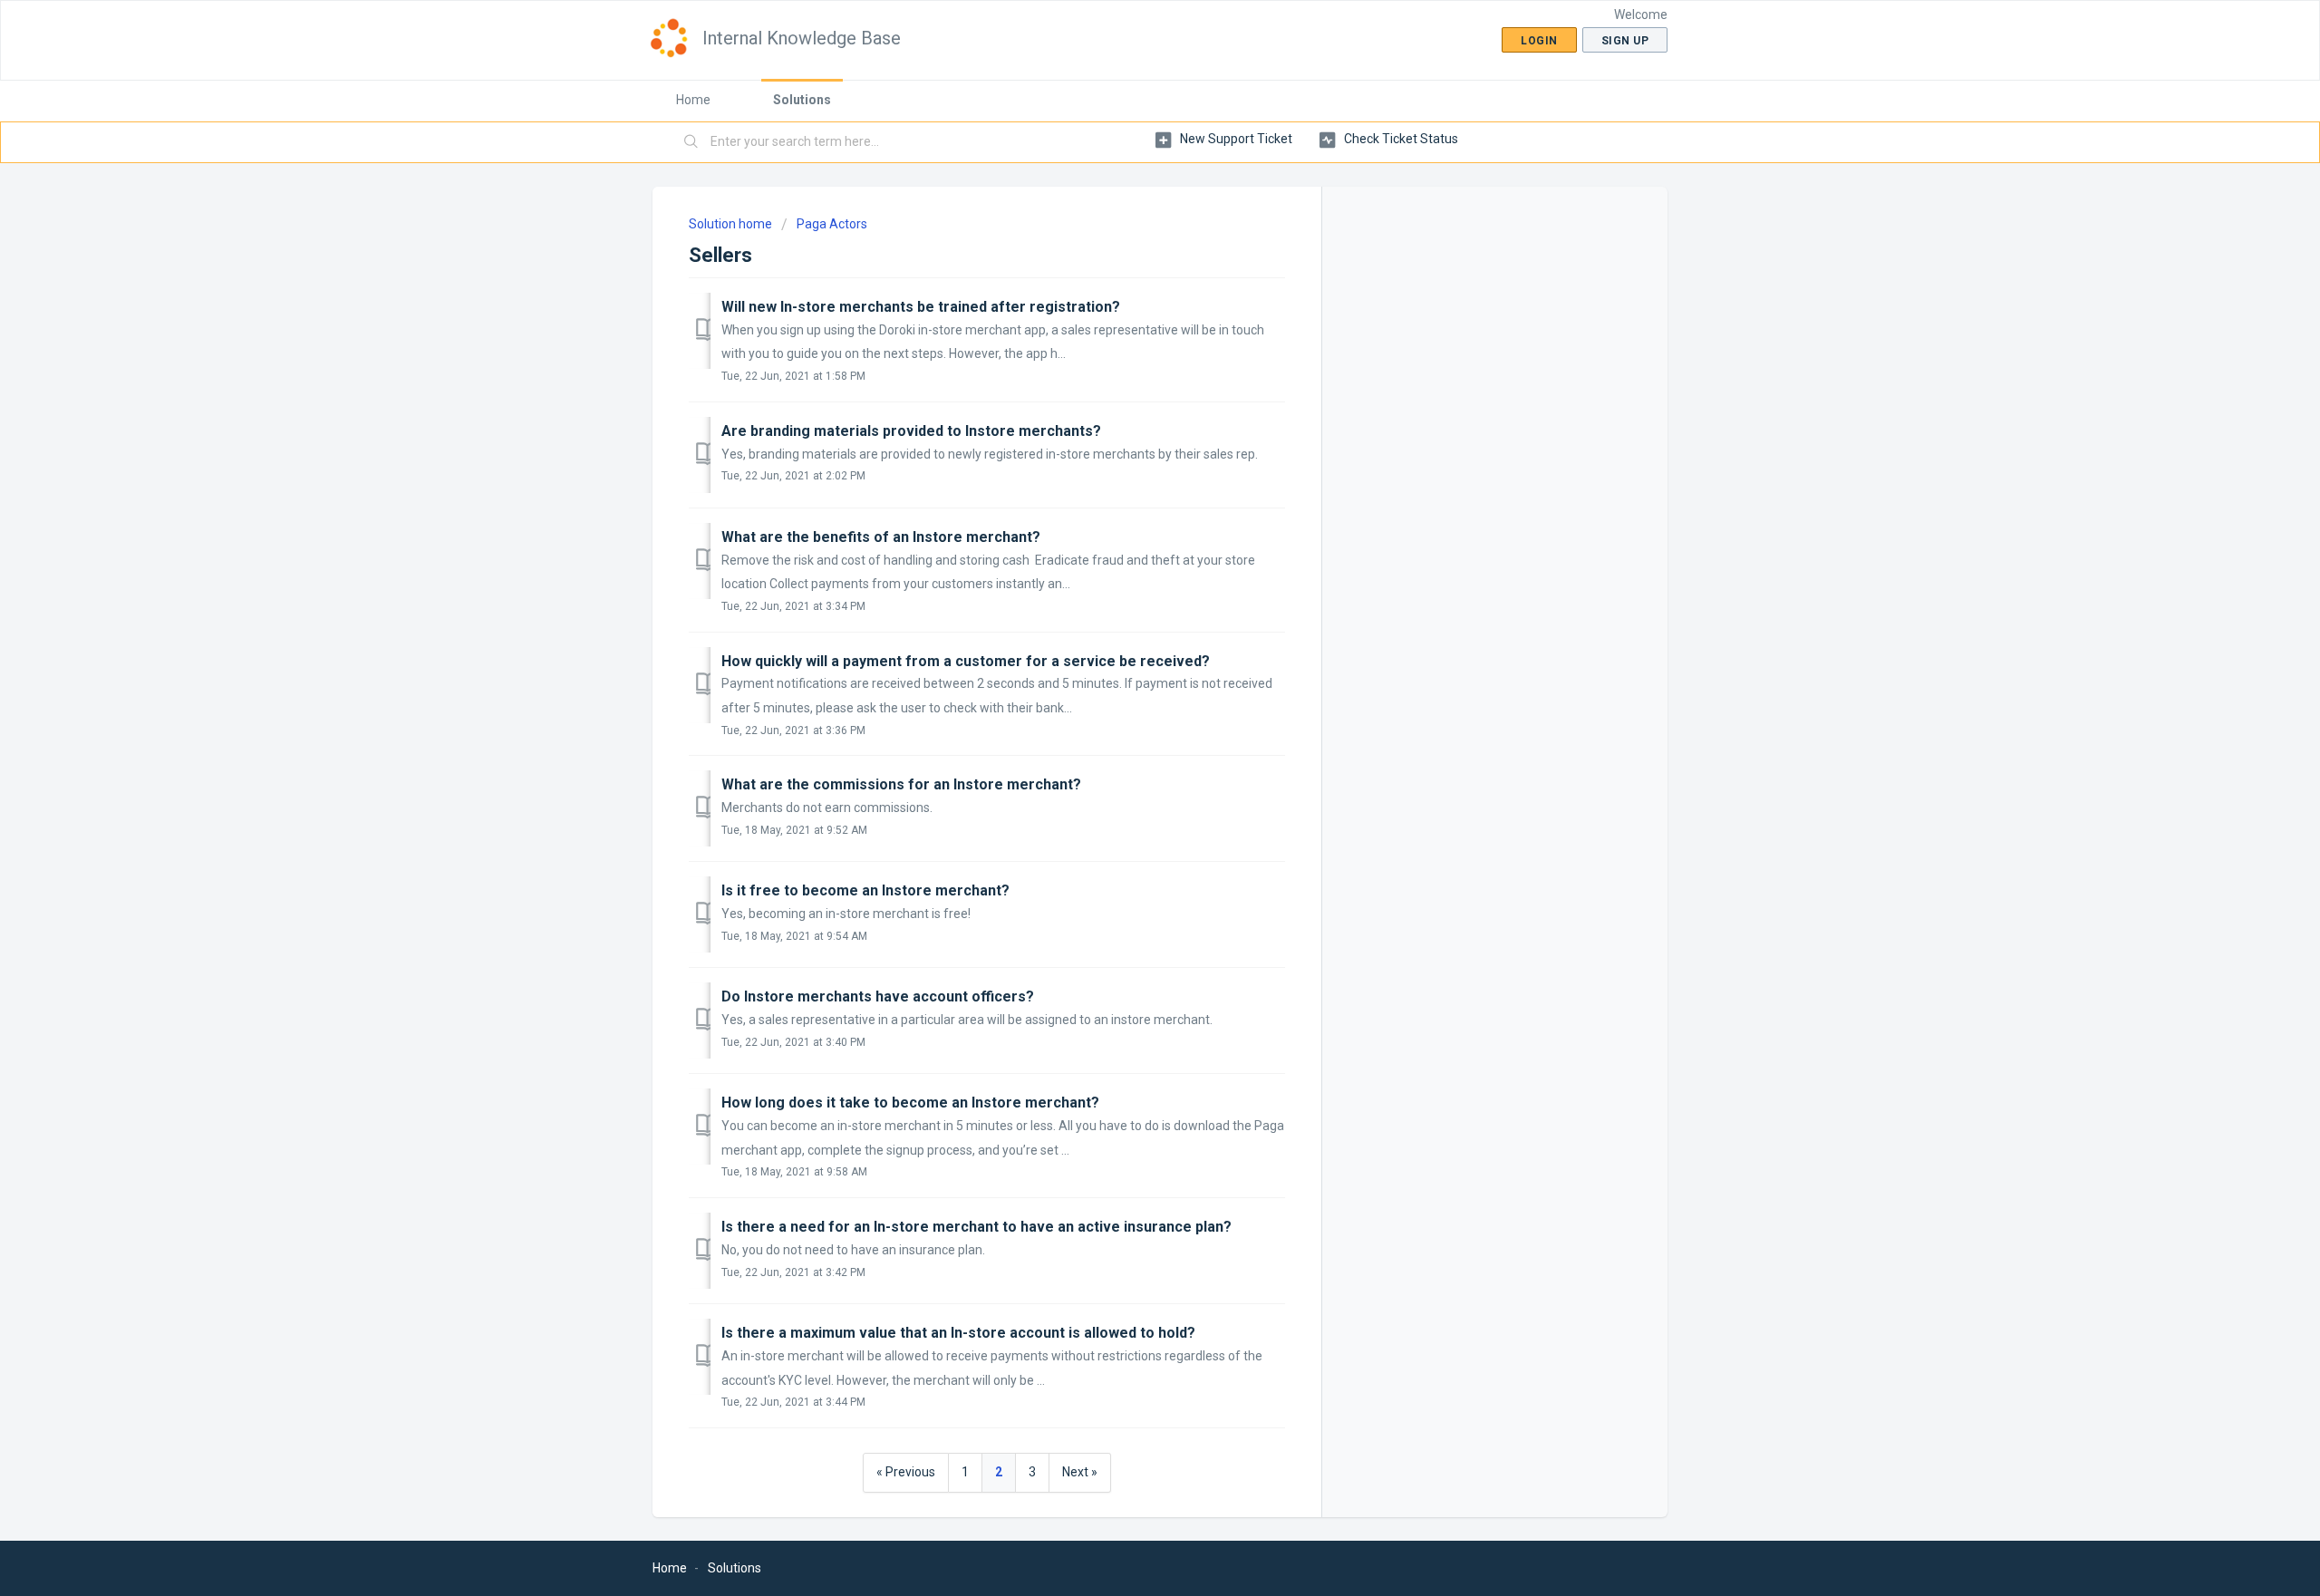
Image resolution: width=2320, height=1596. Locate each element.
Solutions (802, 100)
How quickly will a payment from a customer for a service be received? (966, 661)
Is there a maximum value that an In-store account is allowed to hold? (958, 1333)
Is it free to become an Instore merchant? (865, 890)
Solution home (732, 224)
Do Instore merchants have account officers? (878, 996)
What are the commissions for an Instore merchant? (901, 784)
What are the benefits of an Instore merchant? (881, 537)
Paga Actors (832, 224)
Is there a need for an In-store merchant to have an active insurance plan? (976, 1227)
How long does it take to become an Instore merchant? (910, 1103)
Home (693, 100)
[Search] (691, 142)
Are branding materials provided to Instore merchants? (911, 431)
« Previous (906, 1472)
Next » (1080, 1472)
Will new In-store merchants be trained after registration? (921, 307)
